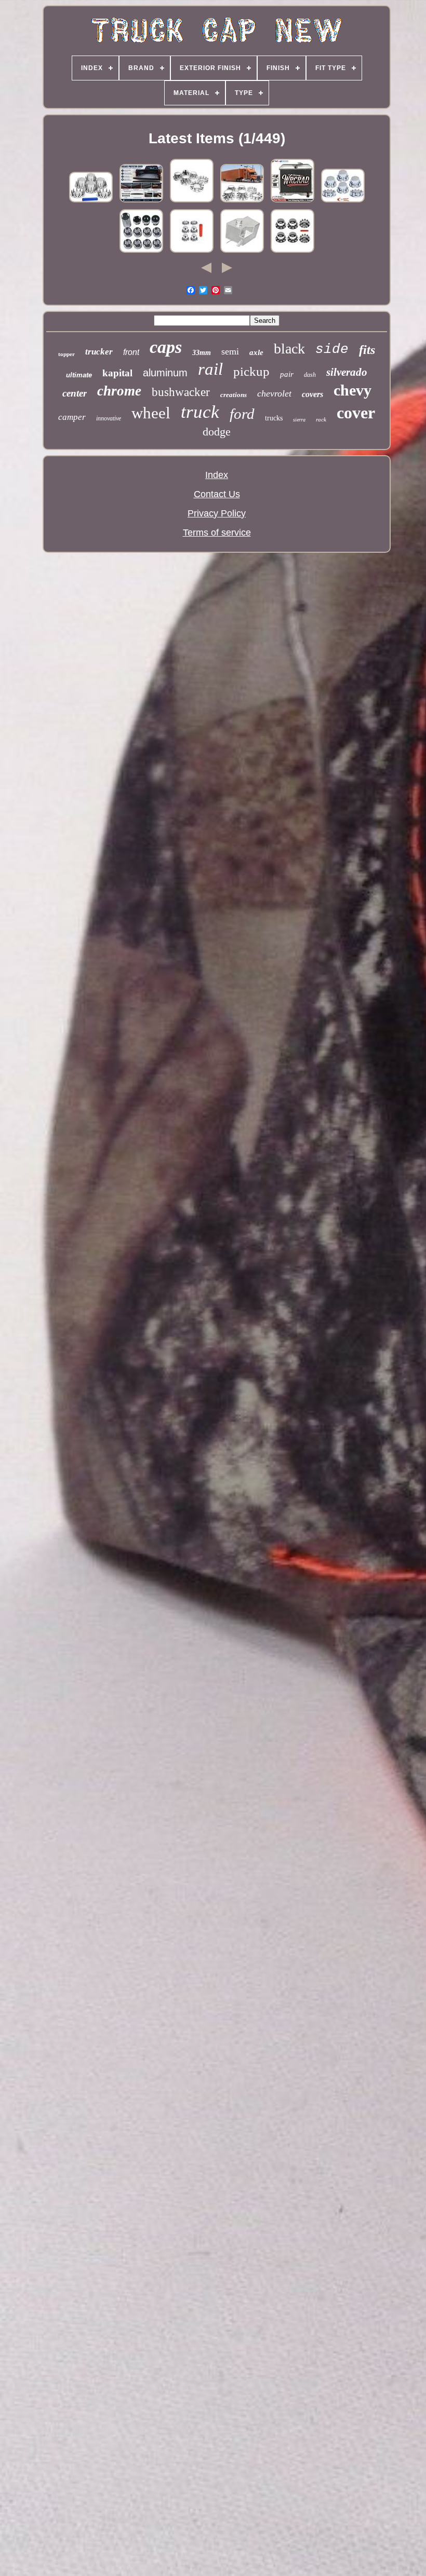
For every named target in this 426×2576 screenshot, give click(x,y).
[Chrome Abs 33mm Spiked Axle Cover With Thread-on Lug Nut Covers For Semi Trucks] (91, 201)
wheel (151, 413)
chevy (352, 390)
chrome (119, 391)
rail (210, 369)
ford (242, 414)
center (75, 393)
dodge (217, 432)
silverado (347, 372)
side (332, 349)
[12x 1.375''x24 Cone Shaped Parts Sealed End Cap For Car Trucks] (141, 252)
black (289, 349)
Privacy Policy (217, 513)
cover (356, 413)
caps (166, 347)
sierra (299, 420)
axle (256, 352)
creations (234, 395)
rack (321, 419)
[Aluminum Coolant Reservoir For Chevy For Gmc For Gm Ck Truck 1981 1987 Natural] (242, 252)
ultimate (79, 375)
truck (200, 412)
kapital (117, 373)
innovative (109, 418)
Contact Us (217, 494)
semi (230, 351)
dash (310, 375)
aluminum (165, 373)
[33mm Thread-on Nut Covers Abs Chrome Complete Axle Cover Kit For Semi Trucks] (192, 252)
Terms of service (217, 533)
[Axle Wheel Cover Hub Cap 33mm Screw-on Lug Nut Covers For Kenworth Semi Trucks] (292, 252)
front (131, 352)
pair (287, 374)
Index (217, 475)
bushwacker (181, 392)
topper (66, 354)
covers (312, 394)
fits (367, 350)
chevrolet (274, 393)
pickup (251, 371)
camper (72, 417)
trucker (99, 352)
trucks (274, 418)
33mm (202, 353)
